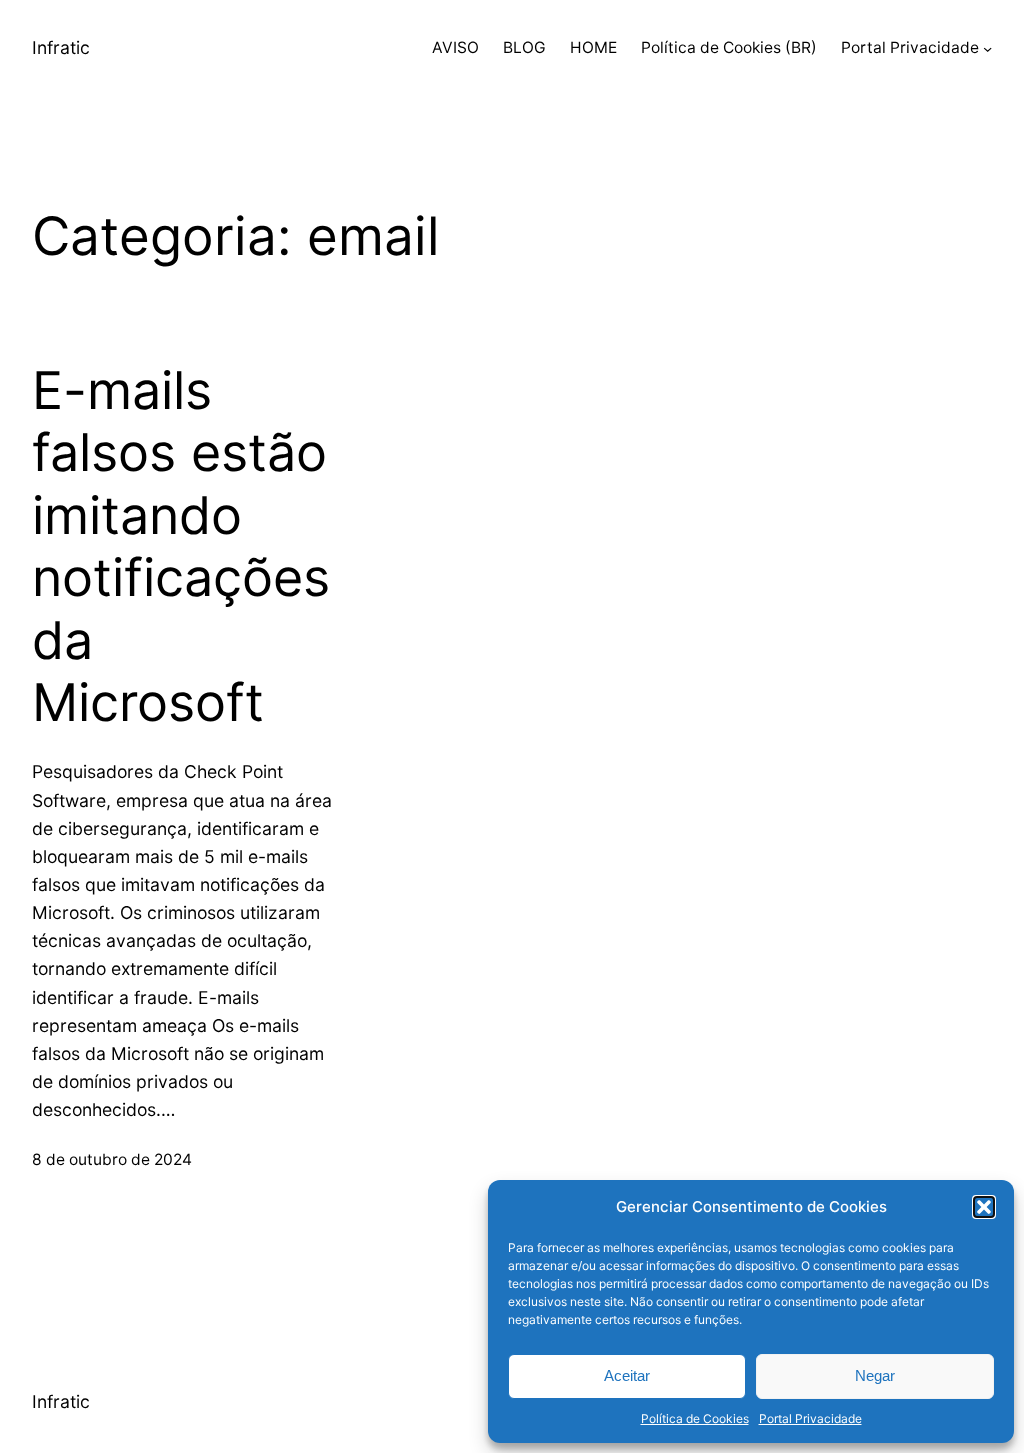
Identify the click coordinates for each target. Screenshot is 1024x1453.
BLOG (524, 47)
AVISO (455, 47)
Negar (875, 1375)
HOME (593, 47)
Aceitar (627, 1375)
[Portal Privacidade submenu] (987, 48)
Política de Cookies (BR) (729, 47)
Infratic (61, 47)
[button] (984, 1207)
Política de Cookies (695, 1418)
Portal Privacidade (810, 1418)
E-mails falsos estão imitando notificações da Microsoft (181, 547)
